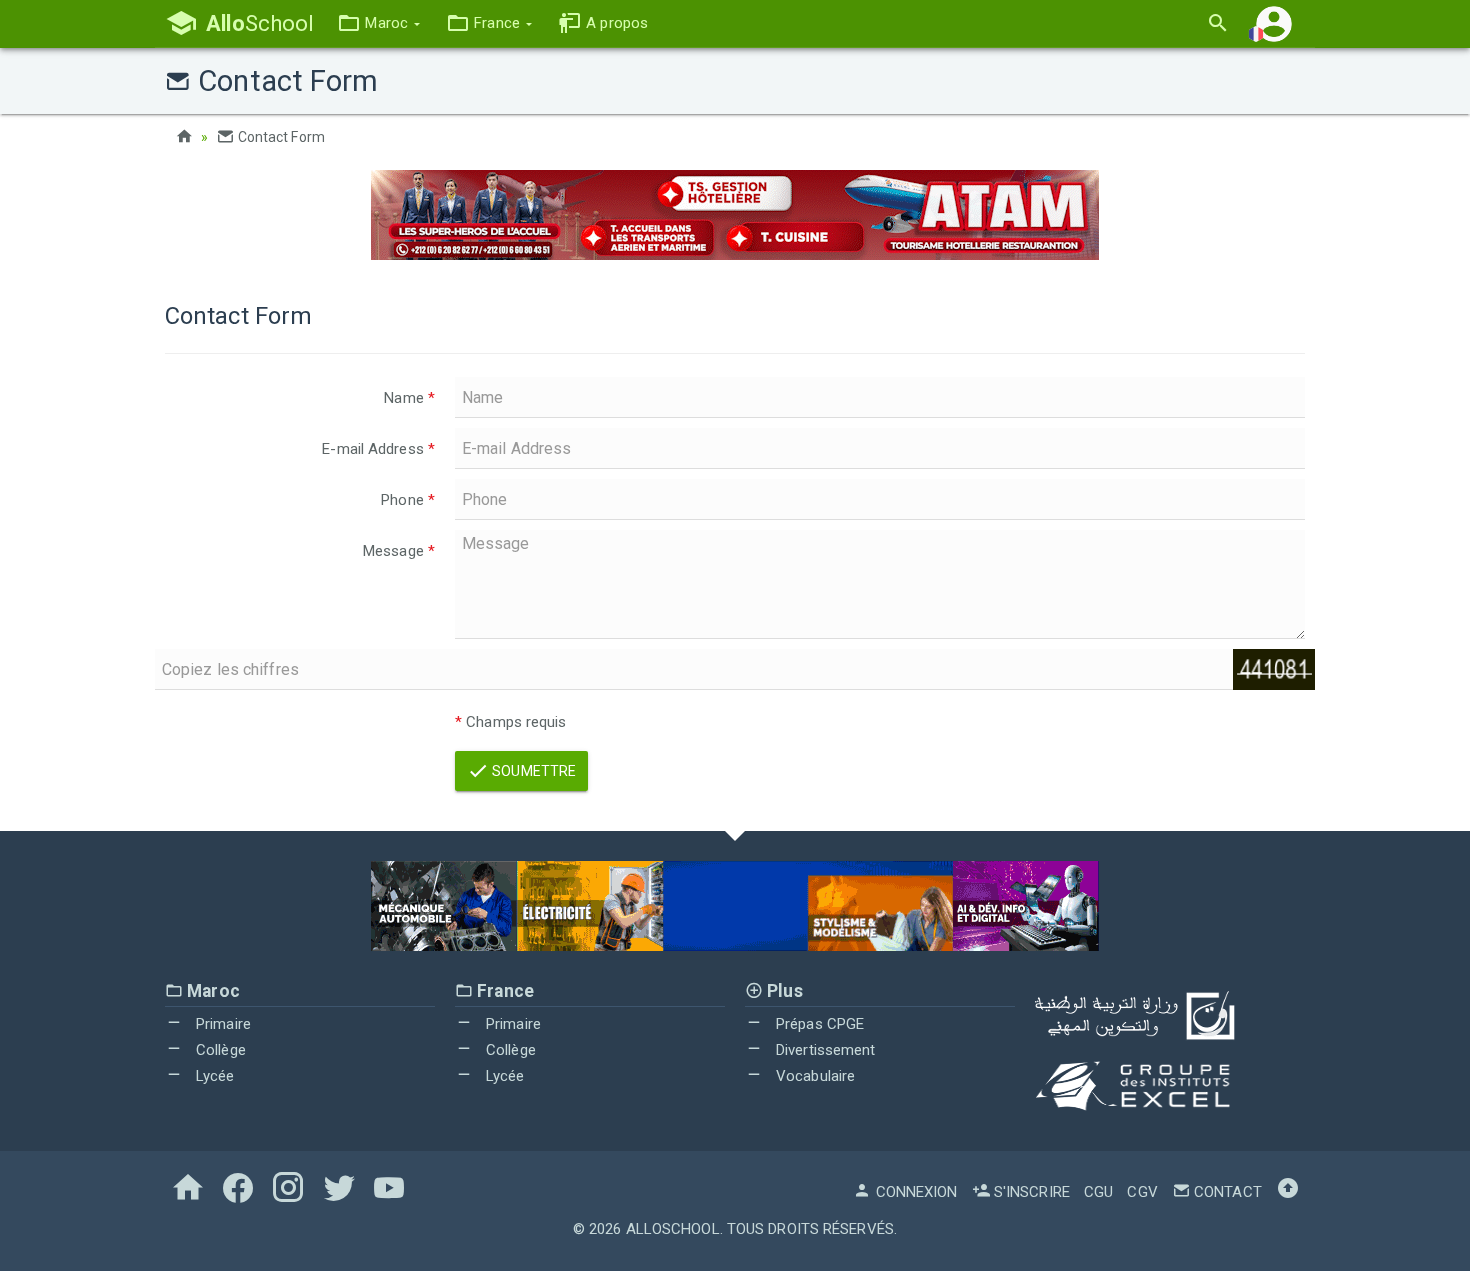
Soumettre (532, 771)
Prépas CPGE (818, 1024)
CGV (1142, 1192)
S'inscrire (1030, 1192)
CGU (1098, 1192)
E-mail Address (378, 449)
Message (399, 551)
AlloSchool (673, 1229)
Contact (1226, 1192)
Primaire (221, 1024)
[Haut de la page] (1288, 1192)
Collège (219, 1050)
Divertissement (824, 1050)
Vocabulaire (813, 1076)
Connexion (914, 1192)
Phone (408, 500)
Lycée (213, 1076)
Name (409, 398)
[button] (378, 23)
